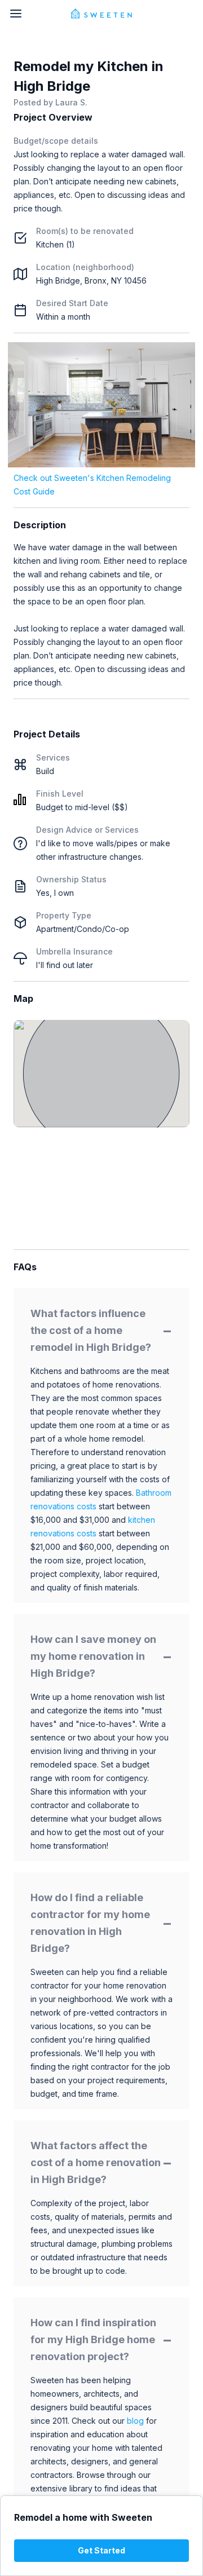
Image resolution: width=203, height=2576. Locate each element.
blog (135, 2421)
